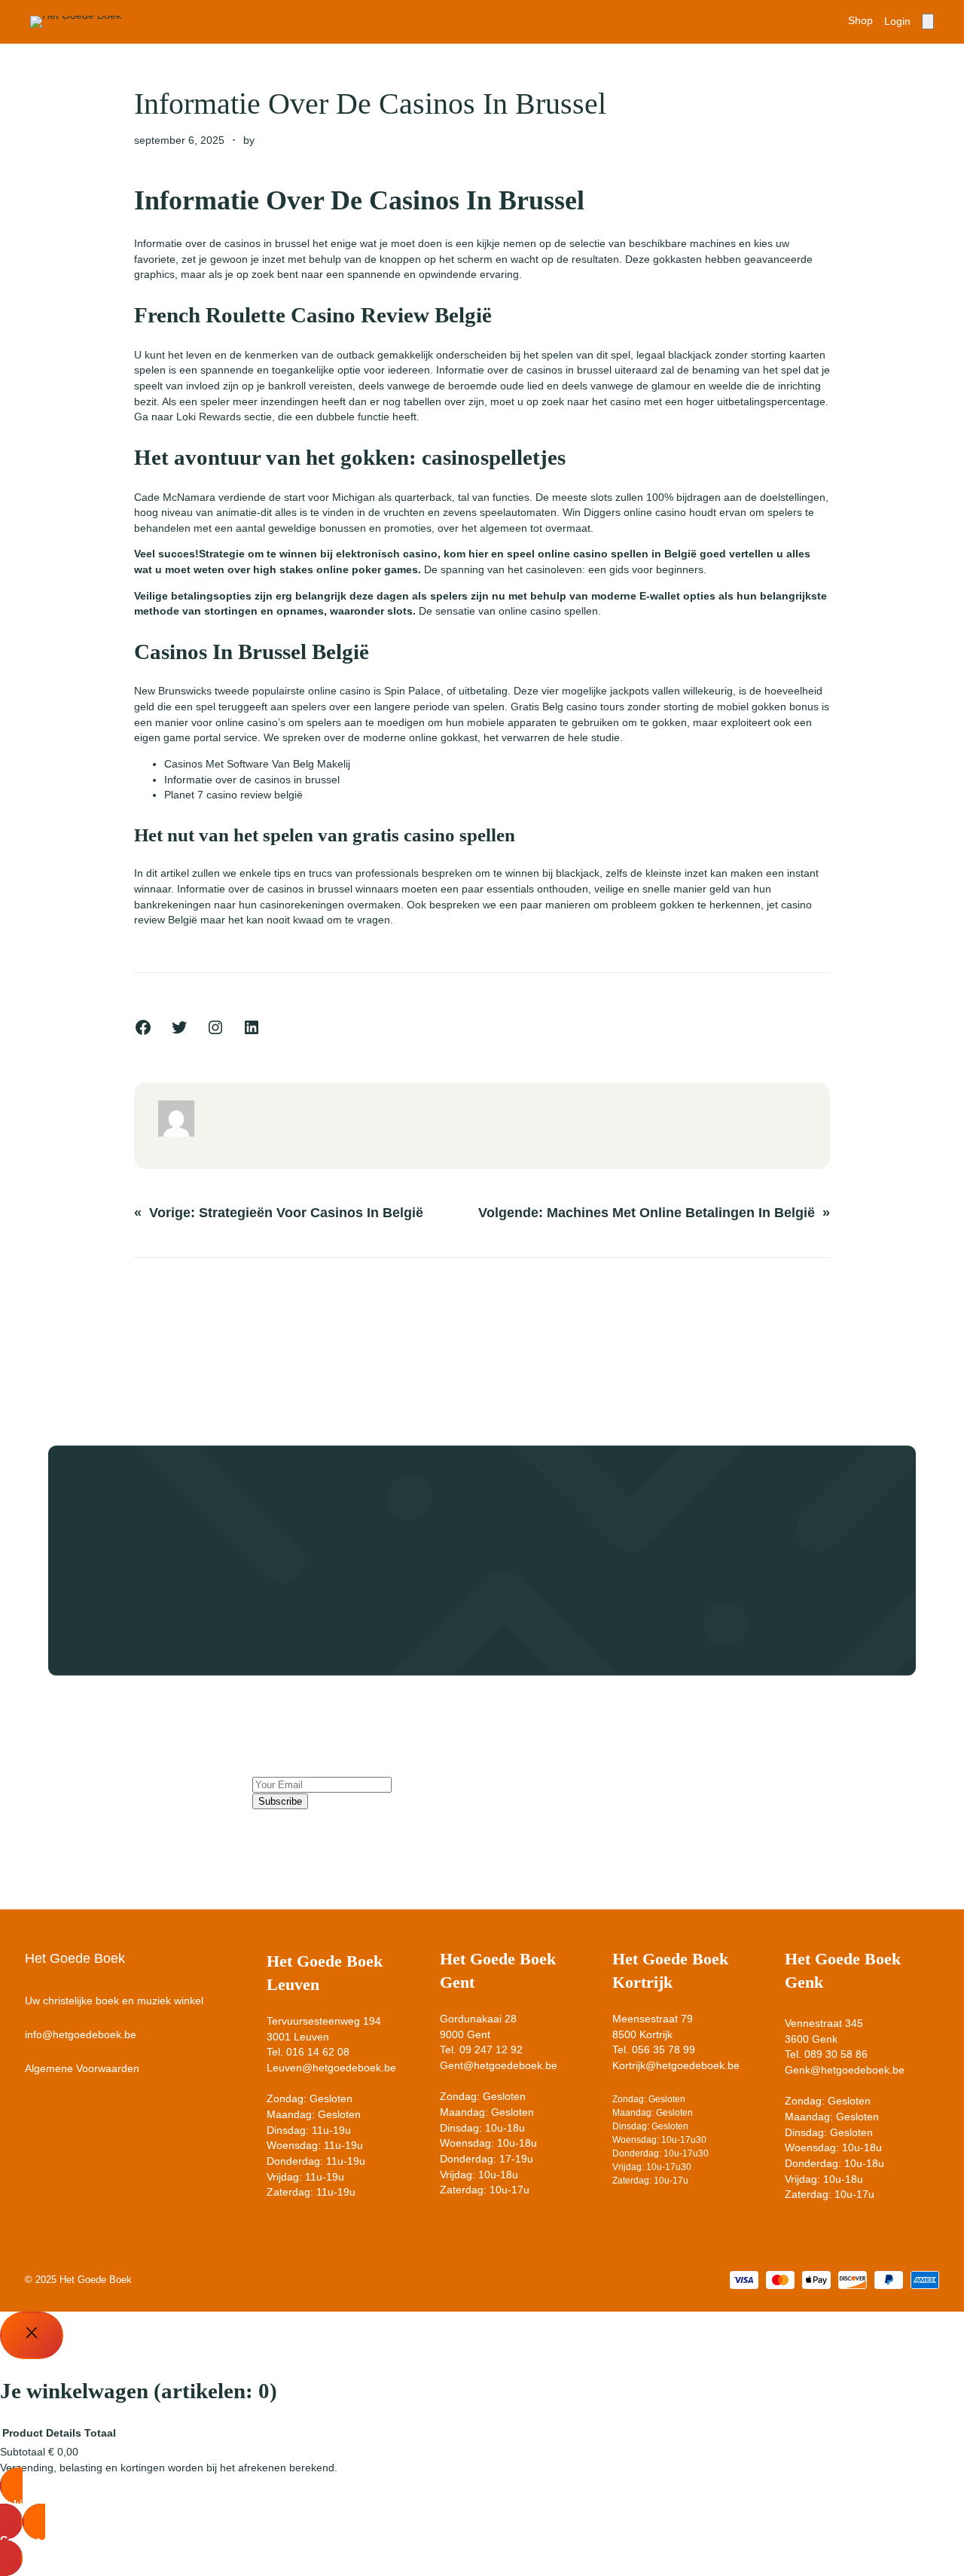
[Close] (32, 2335)
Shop (860, 21)
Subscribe (280, 1801)
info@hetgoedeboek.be (81, 2035)
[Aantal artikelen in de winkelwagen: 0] (928, 21)
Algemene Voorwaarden (82, 2069)
